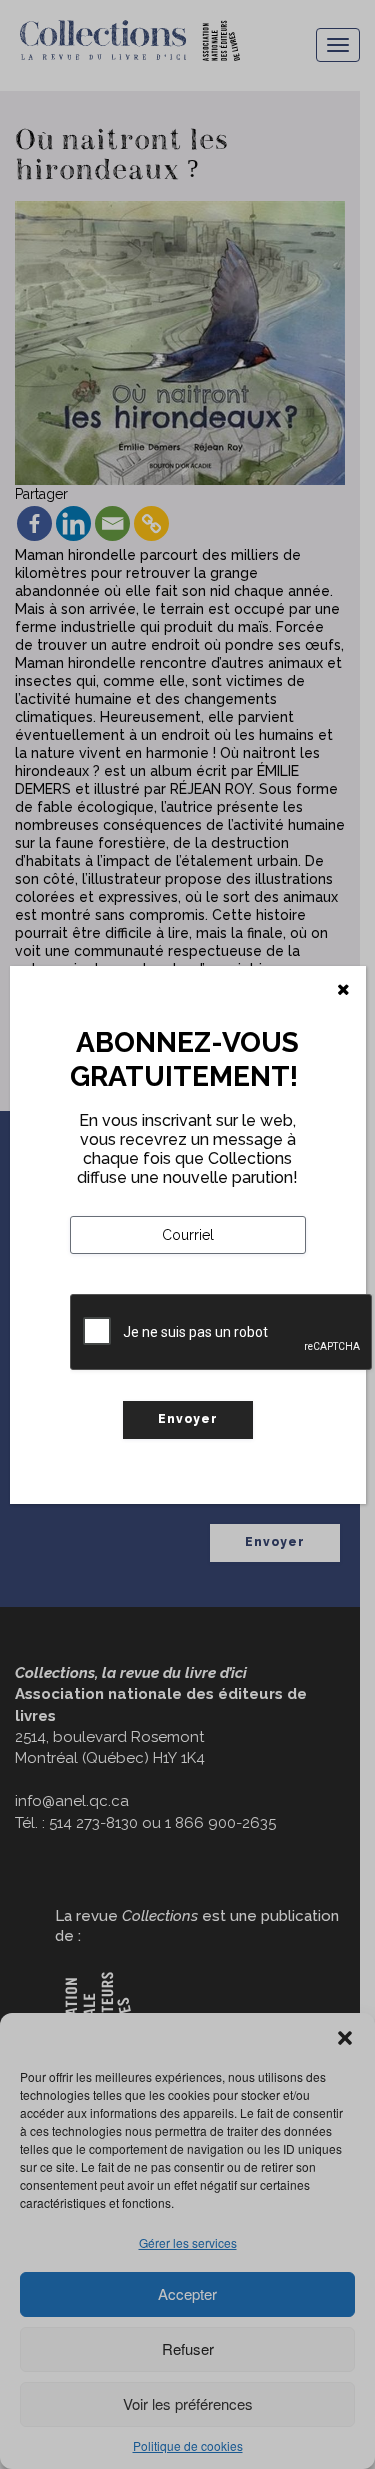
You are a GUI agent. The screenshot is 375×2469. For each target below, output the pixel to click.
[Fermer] (343, 990)
